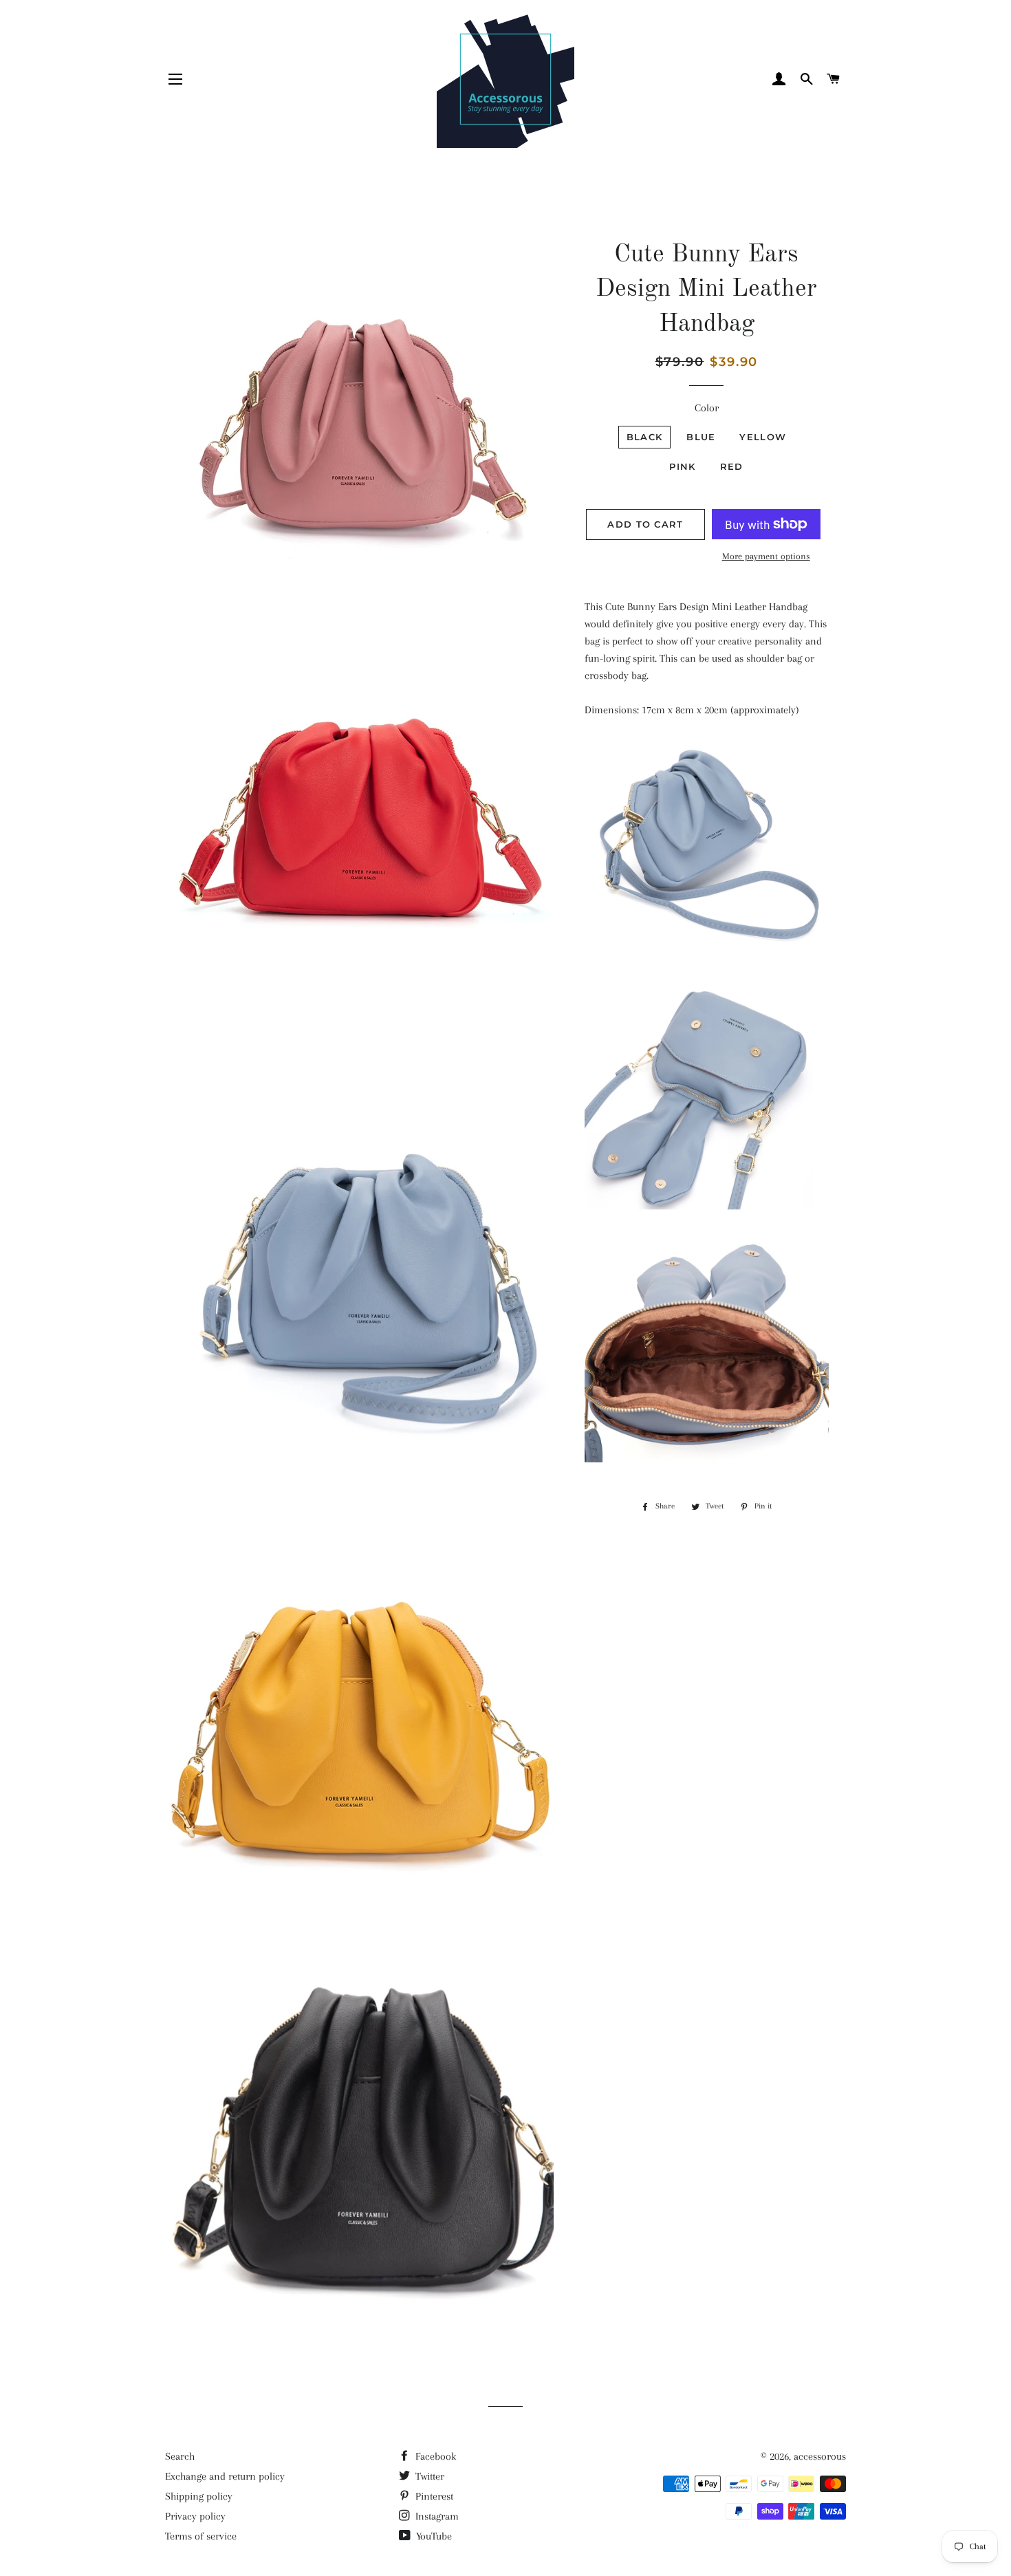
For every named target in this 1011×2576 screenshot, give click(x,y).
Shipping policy (199, 2496)
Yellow (763, 437)
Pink (682, 466)
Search (180, 2456)
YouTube (433, 2536)
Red (732, 466)
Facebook (434, 2456)
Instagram (436, 2516)
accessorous (820, 2456)
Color (707, 408)
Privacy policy (195, 2516)
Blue (701, 437)
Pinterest (433, 2496)
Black (645, 437)
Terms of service (201, 2536)
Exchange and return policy (225, 2476)
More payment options (766, 556)
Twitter (428, 2476)
